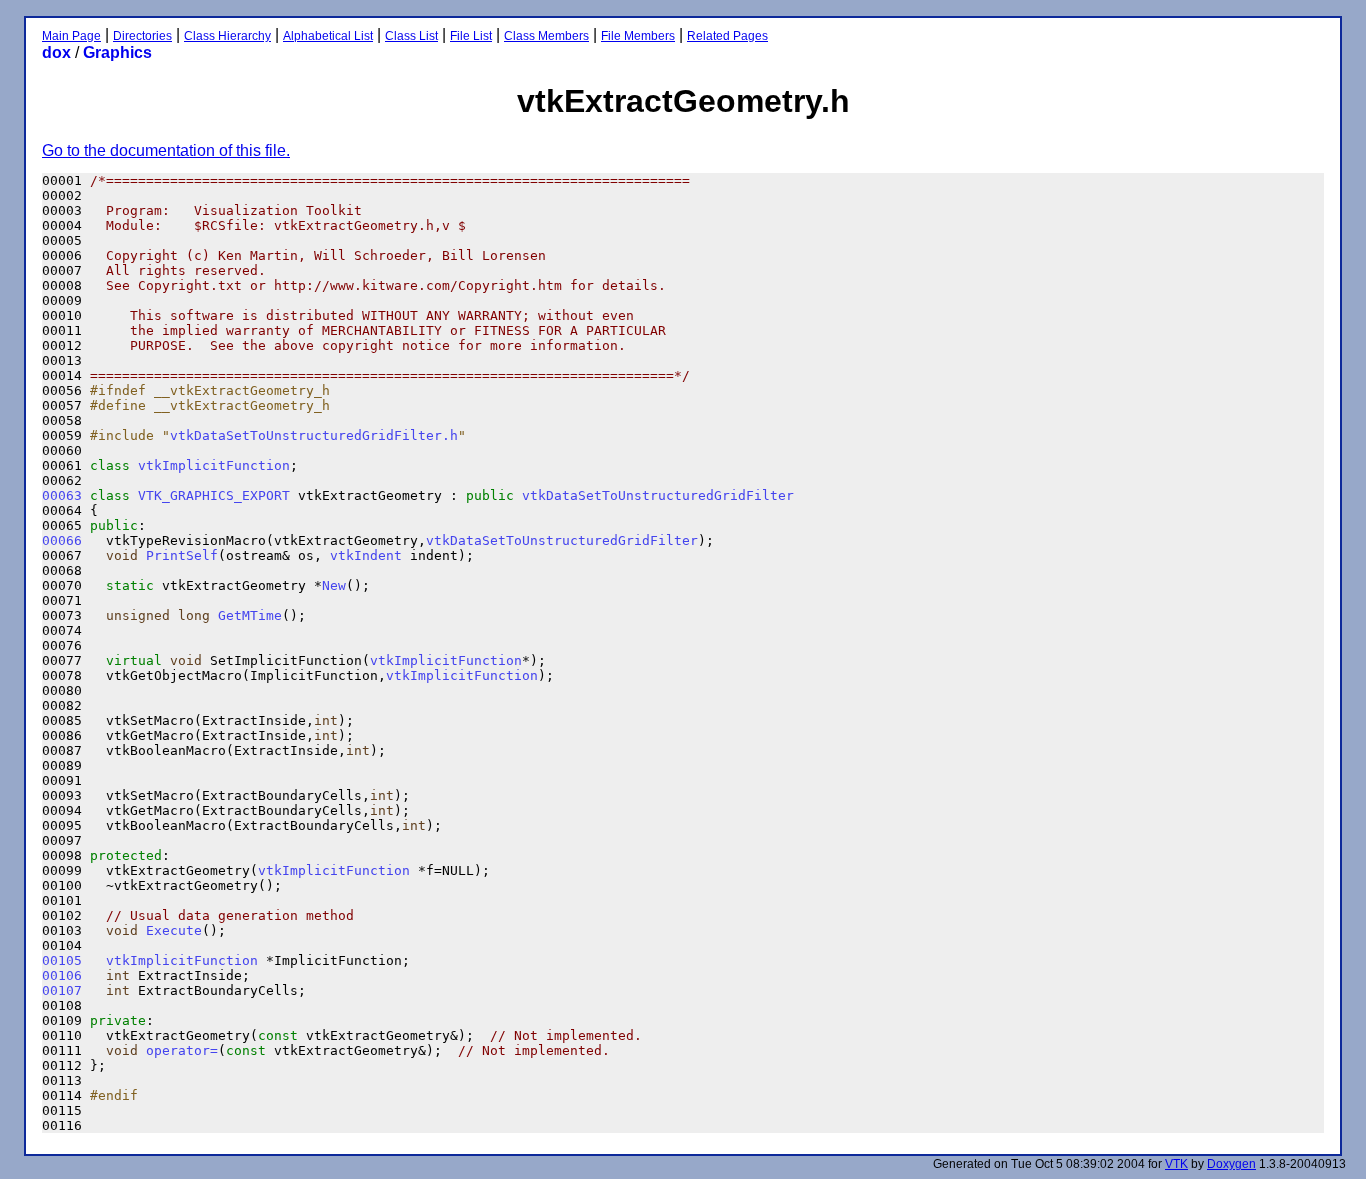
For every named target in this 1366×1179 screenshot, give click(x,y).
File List (471, 36)
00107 (62, 990)
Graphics (117, 52)
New (334, 585)
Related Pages (727, 36)
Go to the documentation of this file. (166, 150)
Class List (411, 36)
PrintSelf (182, 555)
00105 (62, 960)
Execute (174, 930)
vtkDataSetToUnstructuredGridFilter (658, 495)
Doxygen (1231, 1164)
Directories (142, 36)
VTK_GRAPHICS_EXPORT (214, 495)
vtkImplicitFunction (214, 465)
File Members (638, 36)
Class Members (546, 36)
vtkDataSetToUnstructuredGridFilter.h (314, 435)
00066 (62, 540)
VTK (1176, 1164)
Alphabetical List (328, 36)
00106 (62, 975)
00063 (62, 495)
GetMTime (250, 615)
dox (56, 52)
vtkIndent (366, 555)
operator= (182, 1050)
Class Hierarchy (227, 36)
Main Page (71, 36)
